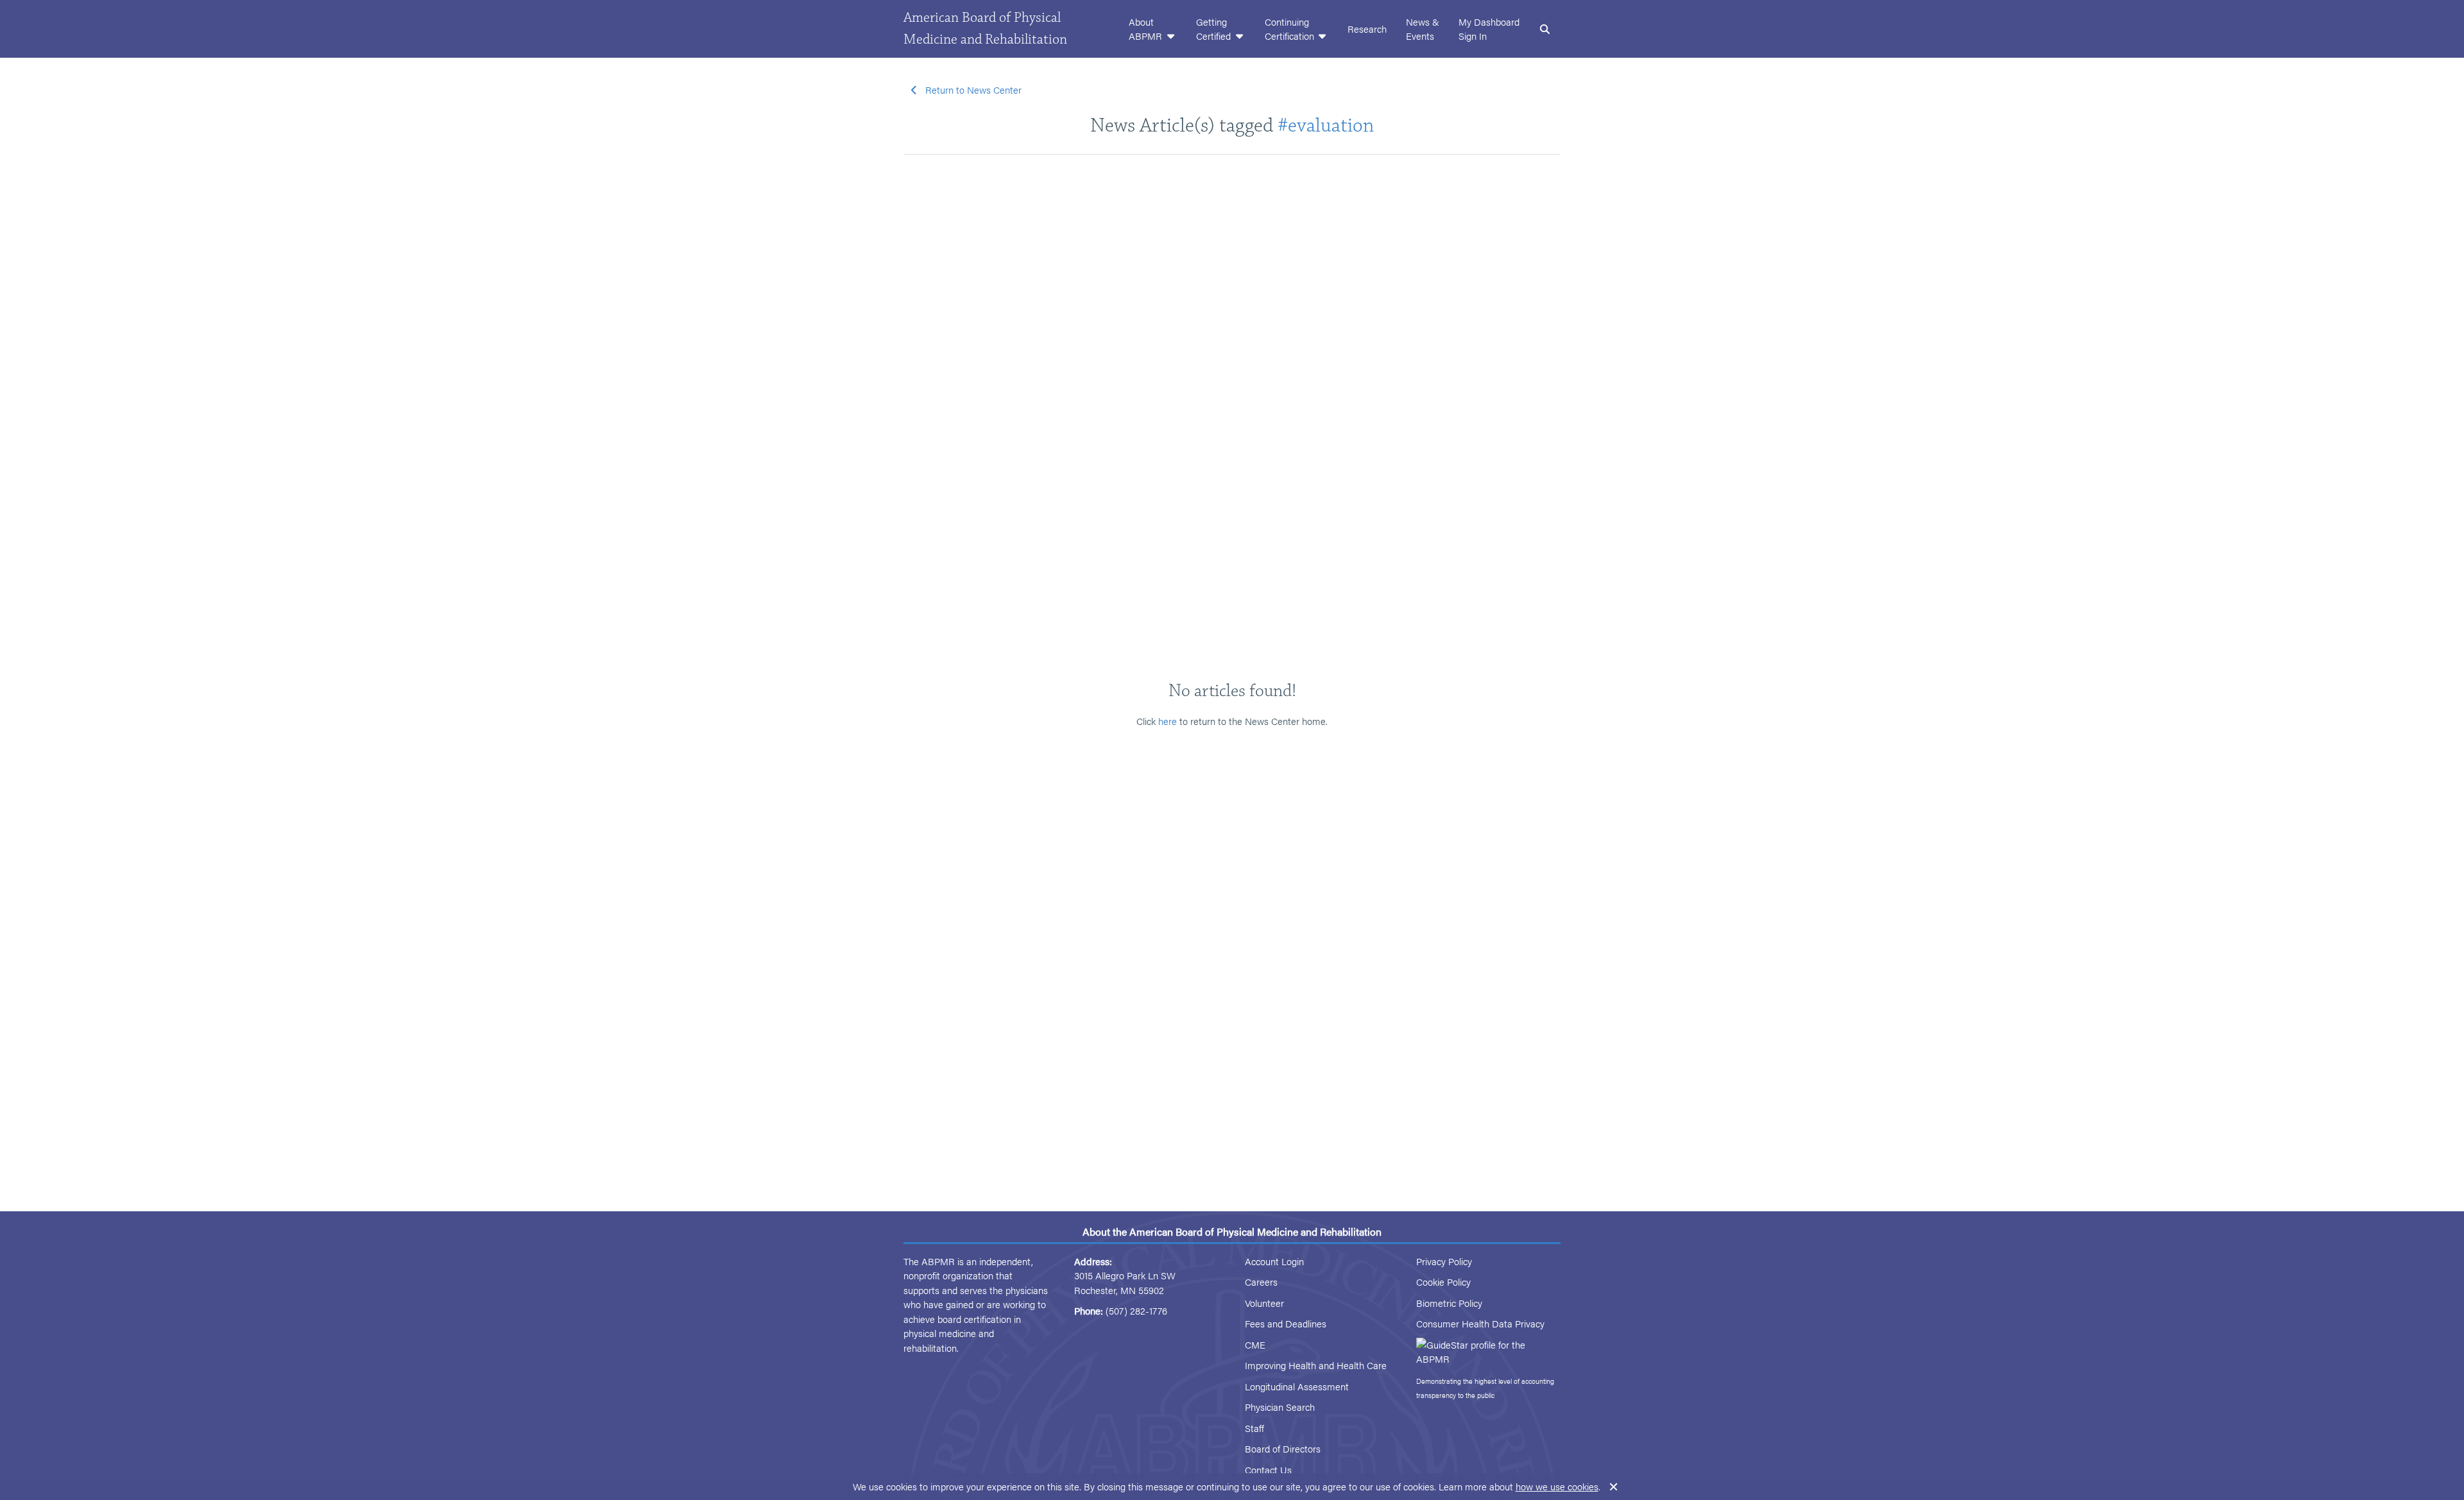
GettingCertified (1215, 29)
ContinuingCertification (1291, 29)
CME (1255, 1344)
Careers (1261, 1282)
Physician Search (1280, 1407)
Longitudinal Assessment (1297, 1386)
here (1168, 721)
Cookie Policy (1443, 1282)
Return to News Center (973, 89)
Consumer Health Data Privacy (1480, 1323)
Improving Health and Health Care (1316, 1365)
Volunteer (1264, 1303)
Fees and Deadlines (1286, 1323)
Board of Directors (1283, 1448)
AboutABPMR (1147, 29)
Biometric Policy (1449, 1303)
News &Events (1423, 29)
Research (1367, 29)
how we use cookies (1557, 1486)
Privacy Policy (1444, 1261)
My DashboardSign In (1489, 29)
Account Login (1274, 1261)
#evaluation (1326, 125)
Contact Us (1268, 1470)
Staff (1254, 1428)
